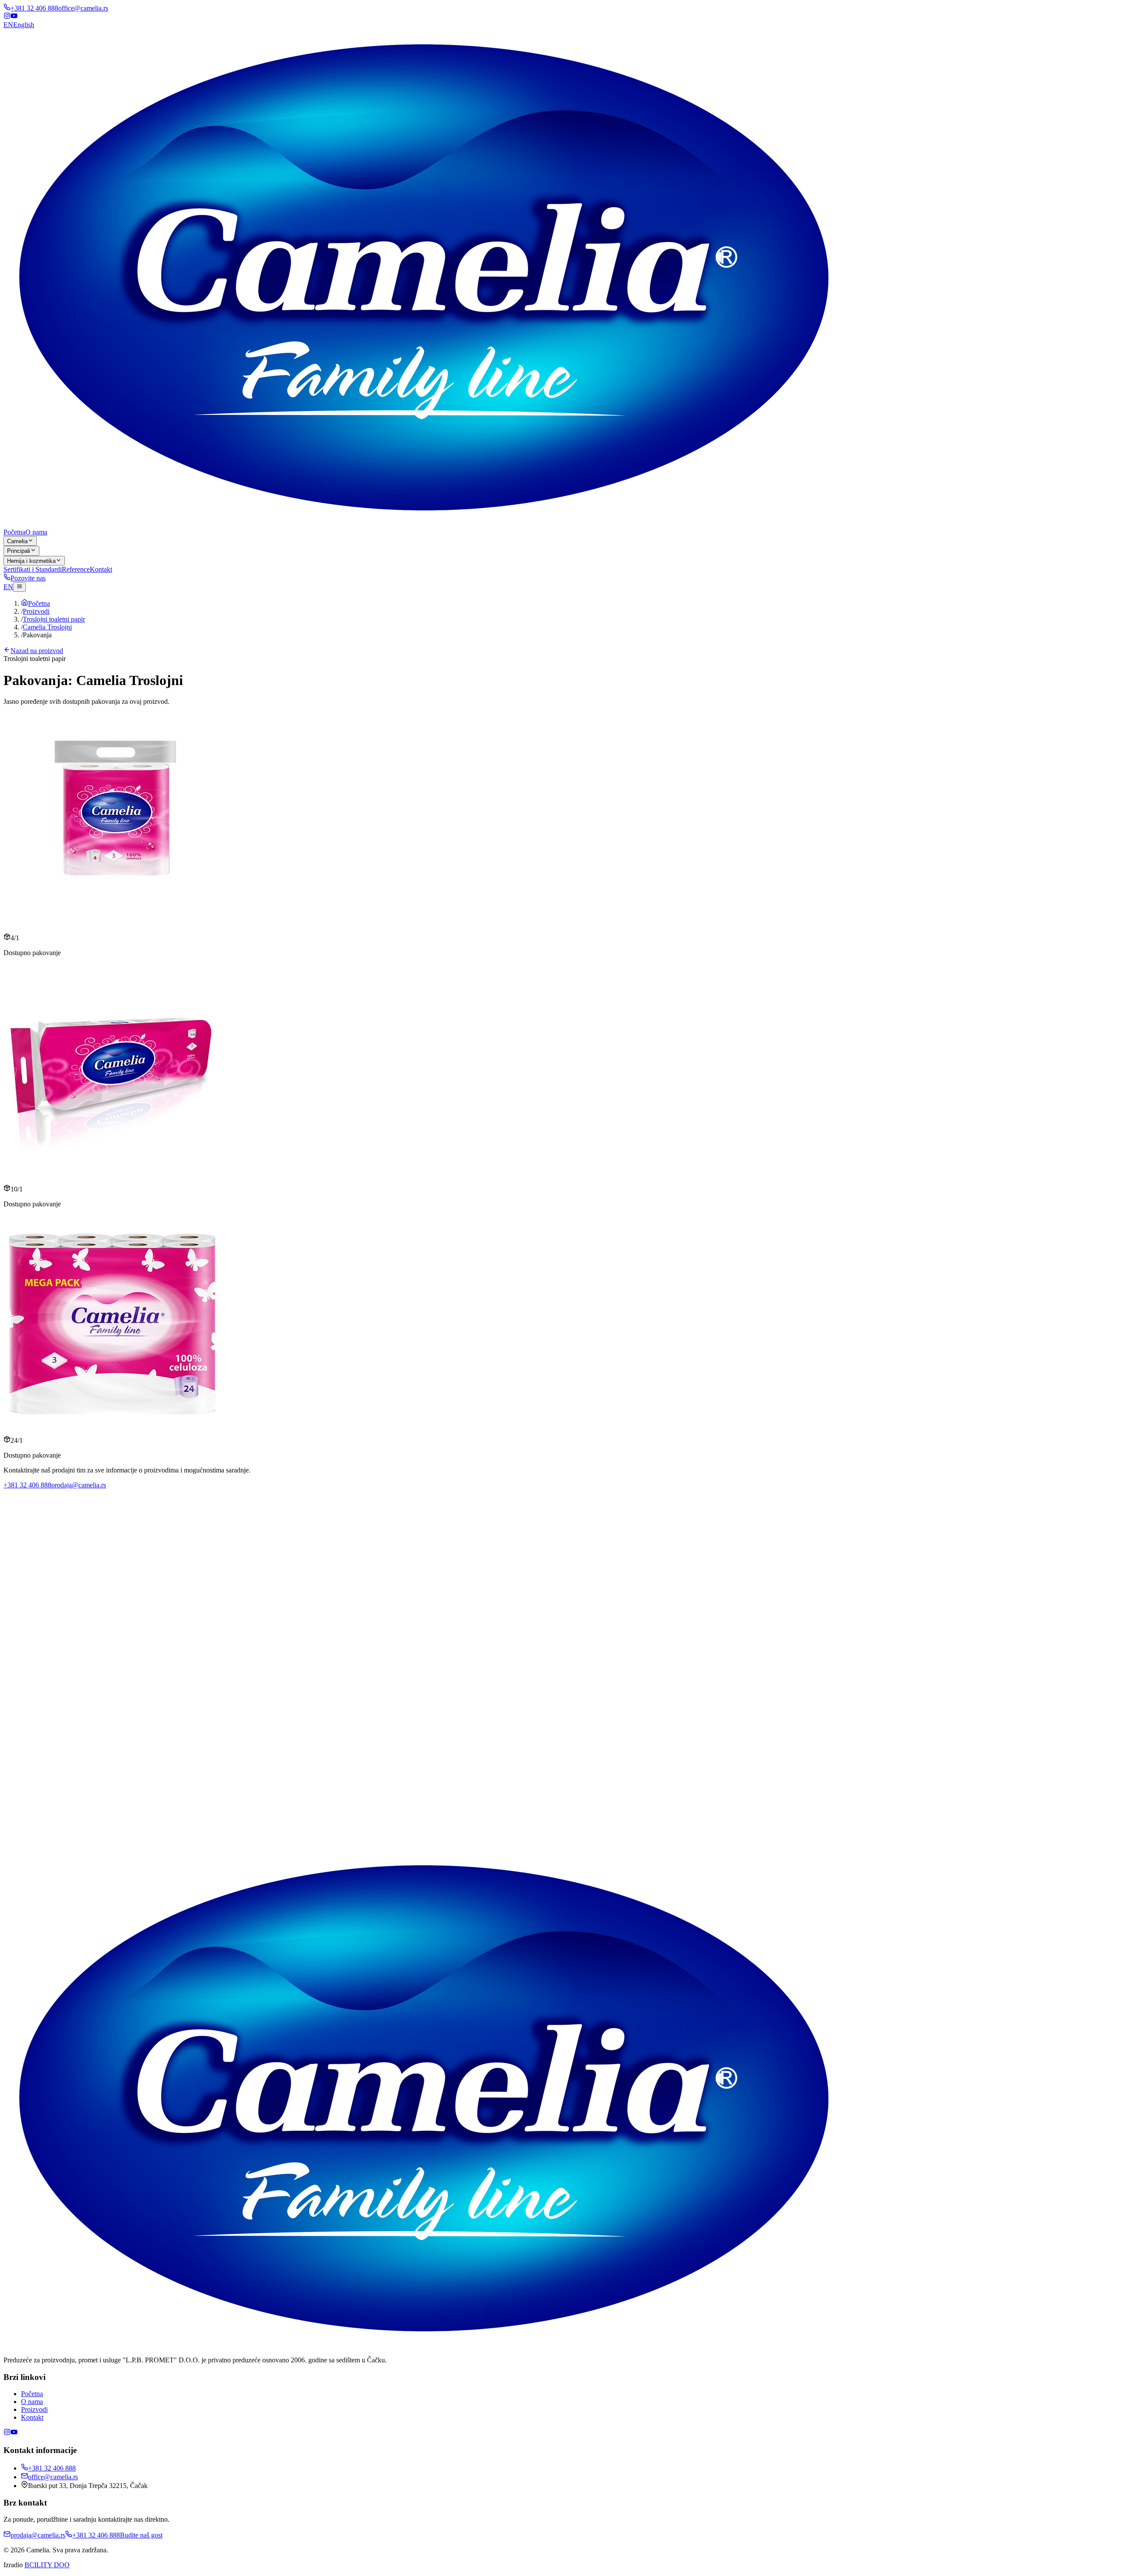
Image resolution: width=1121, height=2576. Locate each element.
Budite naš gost (102, 1868)
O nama (36, 532)
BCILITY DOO (47, 2565)
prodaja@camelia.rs (79, 1485)
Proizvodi (34, 2409)
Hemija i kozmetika (31, 561)
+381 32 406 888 (34, 8)
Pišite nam (67, 1868)
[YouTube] (14, 17)
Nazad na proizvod (37, 651)
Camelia (17, 541)
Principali (19, 551)
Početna (14, 532)
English (19, 25)
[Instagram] (7, 17)
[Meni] (19, 587)
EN (8, 587)
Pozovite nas (28, 578)
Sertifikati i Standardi (33, 569)
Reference (76, 569)
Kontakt (101, 569)
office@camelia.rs (83, 8)
